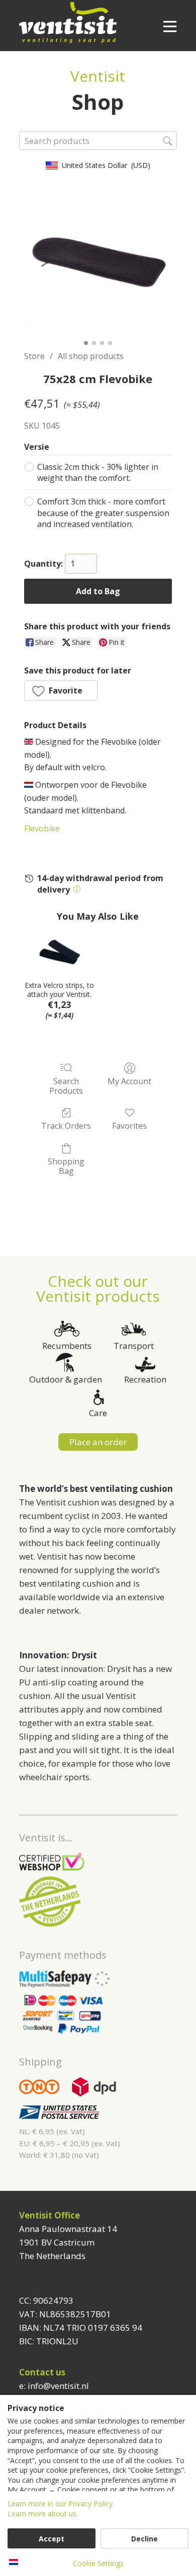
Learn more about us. (43, 2514)
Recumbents (67, 1346)
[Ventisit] (84, 23)
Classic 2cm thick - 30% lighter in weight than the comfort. (98, 472)
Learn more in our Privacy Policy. (61, 2504)
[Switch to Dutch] (14, 2562)
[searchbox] (98, 141)
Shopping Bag (66, 1166)
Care (98, 1413)
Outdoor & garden (66, 1379)
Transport (134, 1346)
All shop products (91, 356)
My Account (129, 1081)
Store (34, 356)
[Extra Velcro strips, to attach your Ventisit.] (59, 952)
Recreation (145, 1379)
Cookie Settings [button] (98, 2563)
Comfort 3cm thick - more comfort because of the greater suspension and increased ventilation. (103, 513)
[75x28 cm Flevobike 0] (98, 262)
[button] (61, 691)
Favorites (129, 1126)
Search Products (66, 1086)
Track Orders (66, 1126)
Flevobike (42, 828)
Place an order (98, 1442)
